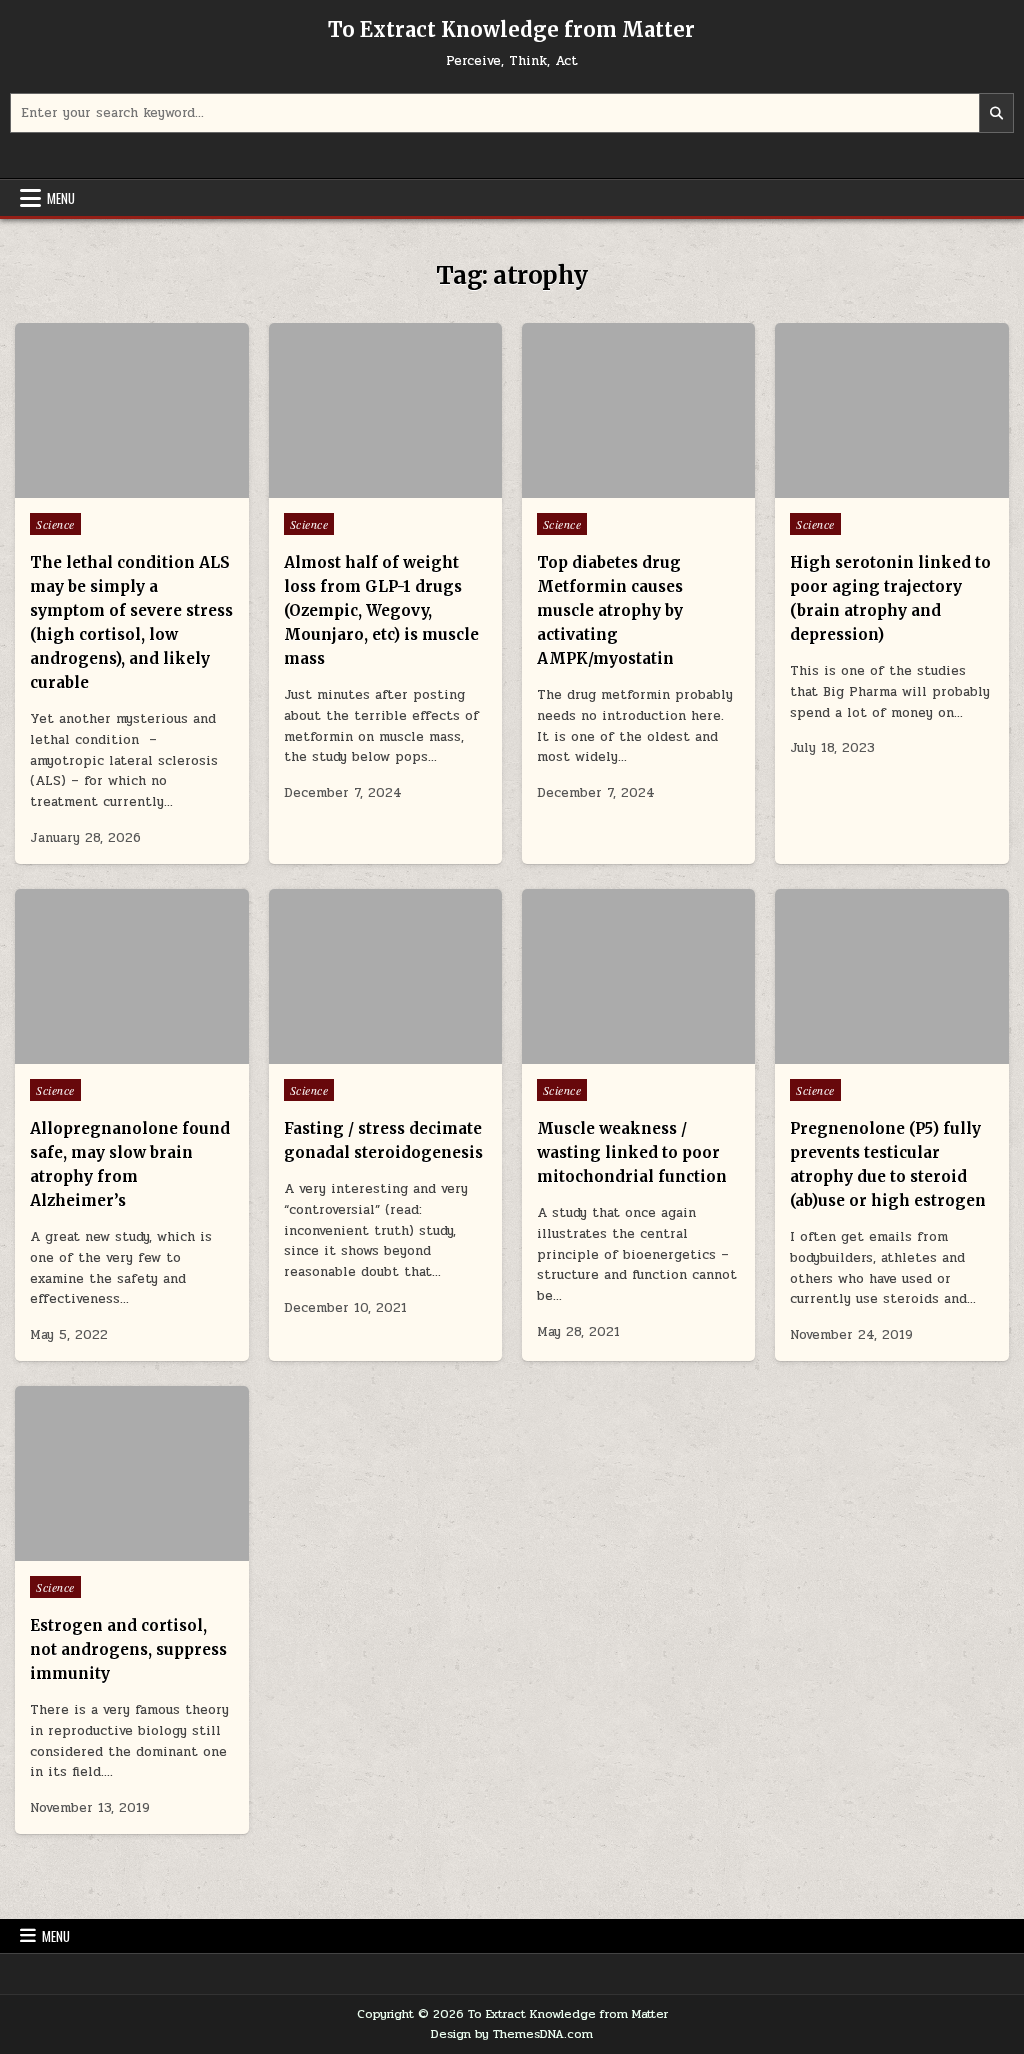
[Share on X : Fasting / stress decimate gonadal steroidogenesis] (356, 1053)
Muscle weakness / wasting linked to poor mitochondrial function (632, 1152)
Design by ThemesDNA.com (512, 2034)
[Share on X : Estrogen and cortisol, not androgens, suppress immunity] (102, 1550)
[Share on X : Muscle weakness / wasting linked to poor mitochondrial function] (609, 1053)
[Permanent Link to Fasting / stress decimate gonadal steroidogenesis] (385, 976)
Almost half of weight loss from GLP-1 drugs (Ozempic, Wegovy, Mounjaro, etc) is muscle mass (381, 610)
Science (55, 524)
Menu (61, 198)
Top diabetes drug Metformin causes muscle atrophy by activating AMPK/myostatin (610, 610)
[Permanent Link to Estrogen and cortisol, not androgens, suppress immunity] (131, 1473)
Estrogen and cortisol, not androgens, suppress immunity (128, 1649)
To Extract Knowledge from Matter (511, 29)
